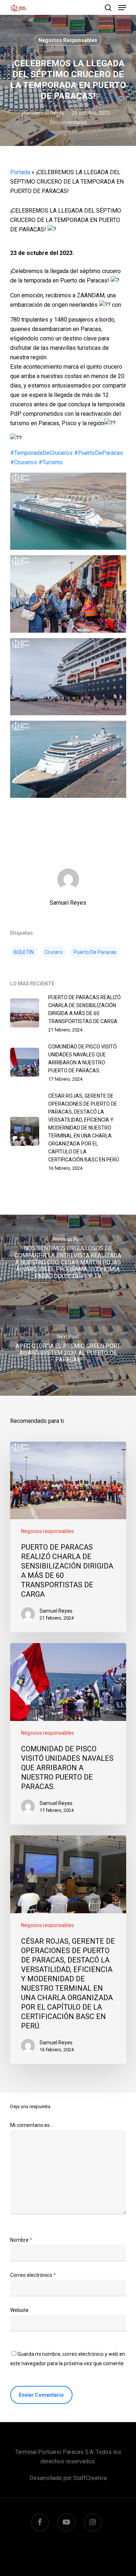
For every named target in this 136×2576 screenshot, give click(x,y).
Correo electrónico (33, 2275)
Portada (20, 172)
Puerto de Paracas (95, 952)
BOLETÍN (24, 952)
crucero (54, 952)
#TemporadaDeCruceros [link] (41, 453)
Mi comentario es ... (32, 2125)
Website (19, 2310)
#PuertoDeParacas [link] (98, 453)
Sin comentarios (68, 122)
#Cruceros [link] (24, 462)
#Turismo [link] (51, 462)
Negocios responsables (68, 40)
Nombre (21, 2240)
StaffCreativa (90, 2478)
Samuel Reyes (48, 113)
